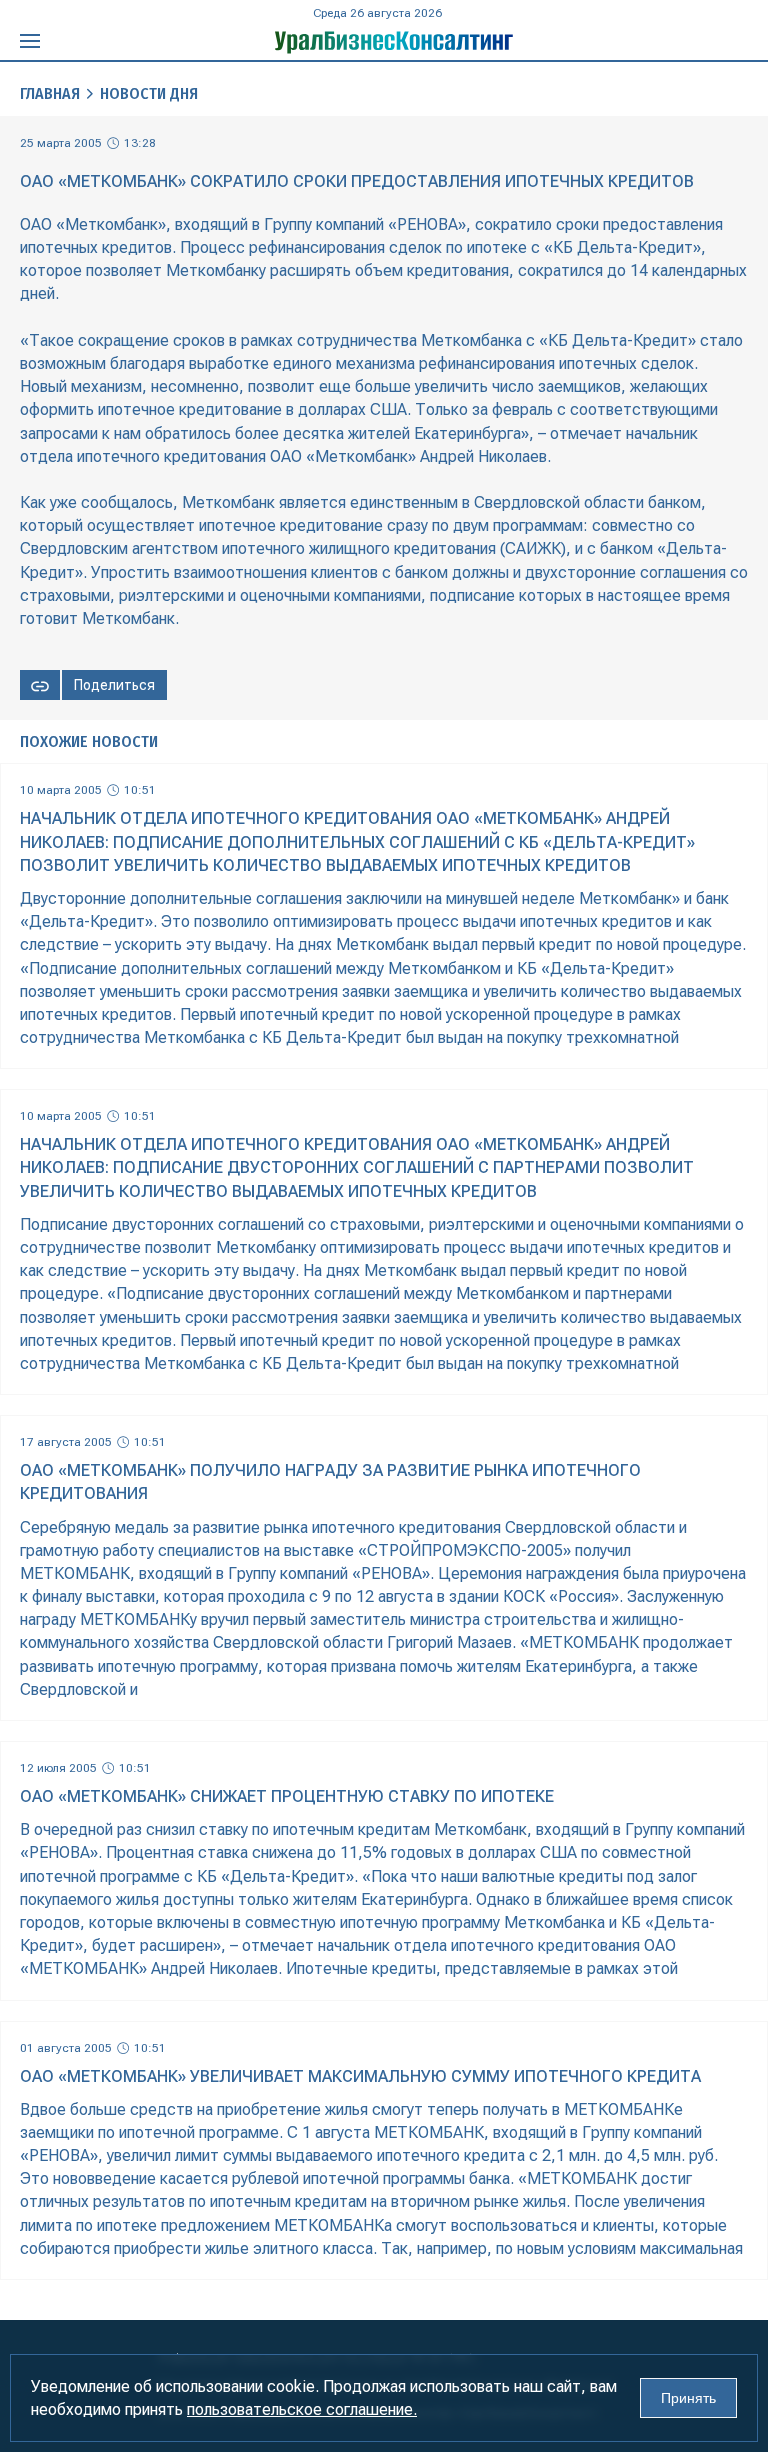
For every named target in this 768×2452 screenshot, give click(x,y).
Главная (50, 93)
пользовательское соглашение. (302, 2409)
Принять (688, 2398)
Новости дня (149, 93)
